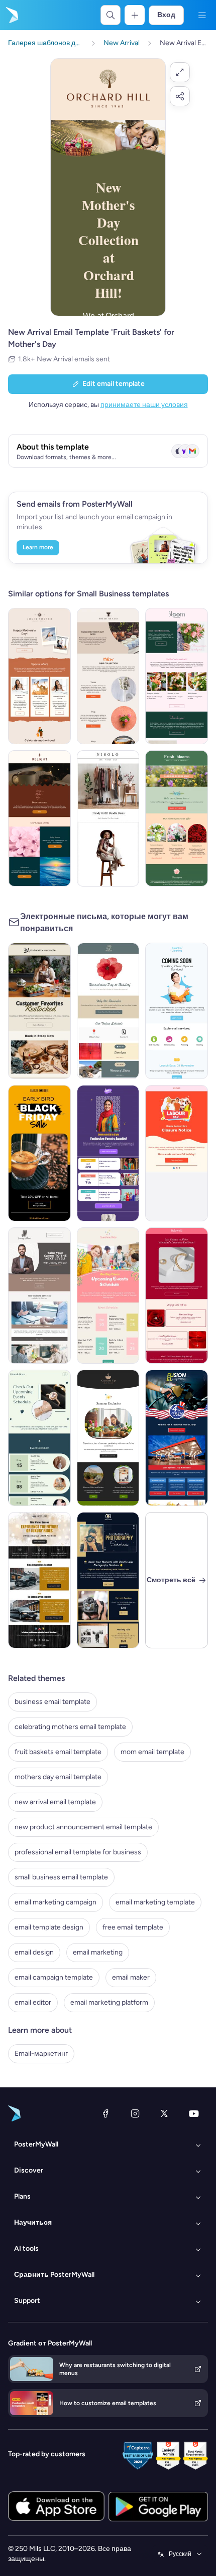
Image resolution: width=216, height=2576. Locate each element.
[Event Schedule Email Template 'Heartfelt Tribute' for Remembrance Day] (108, 1011)
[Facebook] (105, 2113)
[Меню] (202, 15)
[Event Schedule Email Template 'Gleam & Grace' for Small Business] (39, 1438)
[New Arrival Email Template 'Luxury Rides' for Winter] (39, 1580)
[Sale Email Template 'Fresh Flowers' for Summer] (177, 818)
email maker (131, 1977)
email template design (49, 1927)
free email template (133, 1927)
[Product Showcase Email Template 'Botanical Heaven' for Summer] (108, 1438)
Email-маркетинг (41, 2054)
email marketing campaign (56, 1902)
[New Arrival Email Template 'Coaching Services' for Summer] (39, 1296)
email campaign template (54, 1977)
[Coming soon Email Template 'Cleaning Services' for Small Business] (177, 1011)
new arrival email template (55, 1802)
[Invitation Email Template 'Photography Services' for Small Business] (108, 1580)
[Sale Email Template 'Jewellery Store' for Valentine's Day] (177, 1296)
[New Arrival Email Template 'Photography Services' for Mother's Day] (39, 676)
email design (34, 1952)
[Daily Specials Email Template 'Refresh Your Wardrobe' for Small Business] (108, 818)
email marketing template (155, 1902)
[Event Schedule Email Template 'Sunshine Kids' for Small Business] (108, 1296)
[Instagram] (135, 2113)
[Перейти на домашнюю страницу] (11, 15)
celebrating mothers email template (70, 1727)
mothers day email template (58, 1777)
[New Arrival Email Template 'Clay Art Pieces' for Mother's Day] (108, 676)
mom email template (152, 1752)
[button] (180, 72)
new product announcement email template (83, 1827)
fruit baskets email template (58, 1752)
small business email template (61, 1877)
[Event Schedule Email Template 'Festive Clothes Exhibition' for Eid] (108, 1153)
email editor (33, 2002)
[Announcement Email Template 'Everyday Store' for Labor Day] (177, 1153)
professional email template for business (78, 1852)
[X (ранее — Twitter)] (164, 2113)
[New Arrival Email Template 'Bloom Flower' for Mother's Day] (177, 676)
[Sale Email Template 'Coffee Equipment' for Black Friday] (39, 1153)
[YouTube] (194, 2113)
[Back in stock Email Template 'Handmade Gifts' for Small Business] (39, 1011)
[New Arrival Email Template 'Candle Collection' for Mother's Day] (39, 818)
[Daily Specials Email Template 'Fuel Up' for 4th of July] (177, 1438)
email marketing (98, 1952)
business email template (52, 1702)
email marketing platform (109, 2002)
